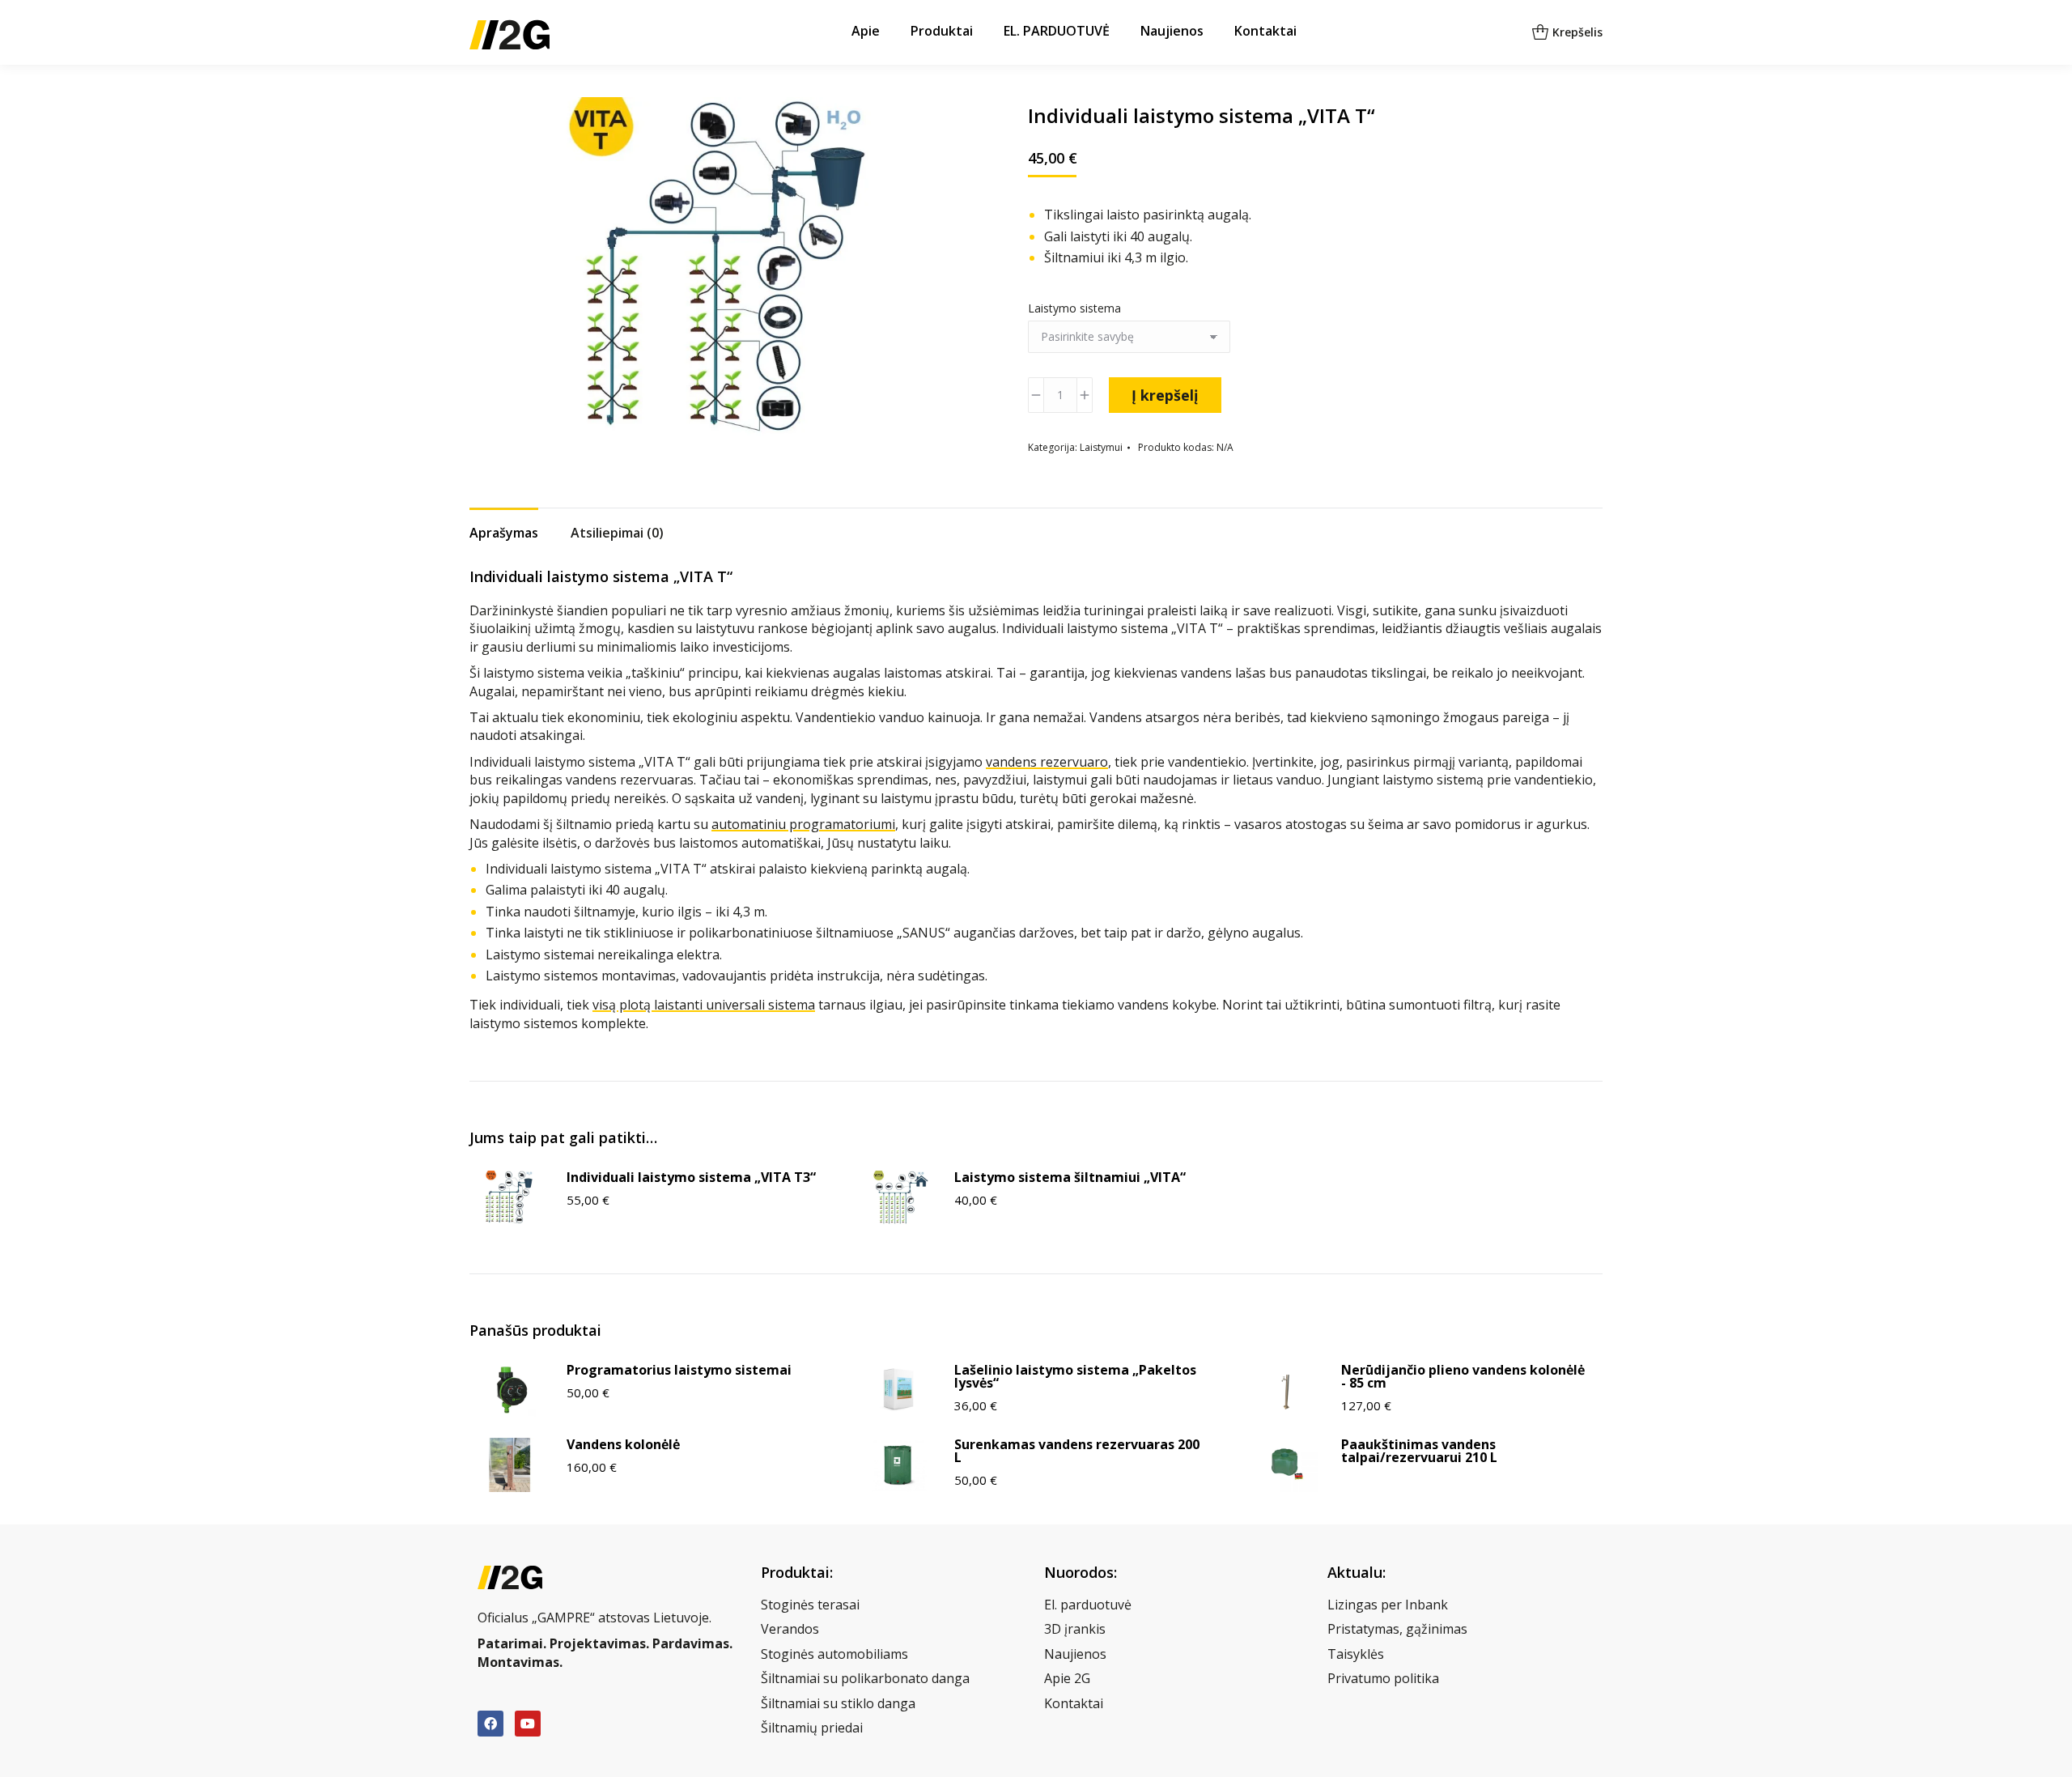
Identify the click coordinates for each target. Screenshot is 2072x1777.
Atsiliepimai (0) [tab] (617, 533)
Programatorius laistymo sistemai (679, 1370)
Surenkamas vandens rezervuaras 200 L (1077, 1451)
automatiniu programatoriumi (803, 824)
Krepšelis (1577, 32)
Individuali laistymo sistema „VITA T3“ (691, 1177)
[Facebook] (490, 1724)
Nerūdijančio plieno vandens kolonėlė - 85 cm (1463, 1376)
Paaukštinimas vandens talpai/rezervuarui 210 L (1419, 1451)
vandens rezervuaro (1047, 762)
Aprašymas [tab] (504, 533)
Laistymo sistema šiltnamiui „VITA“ (1070, 1177)
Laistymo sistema (1074, 308)
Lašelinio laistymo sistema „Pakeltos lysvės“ (1075, 1376)
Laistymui (1101, 447)
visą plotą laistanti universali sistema (704, 1005)
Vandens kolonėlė (623, 1444)
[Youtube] (528, 1724)
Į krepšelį (1165, 395)
